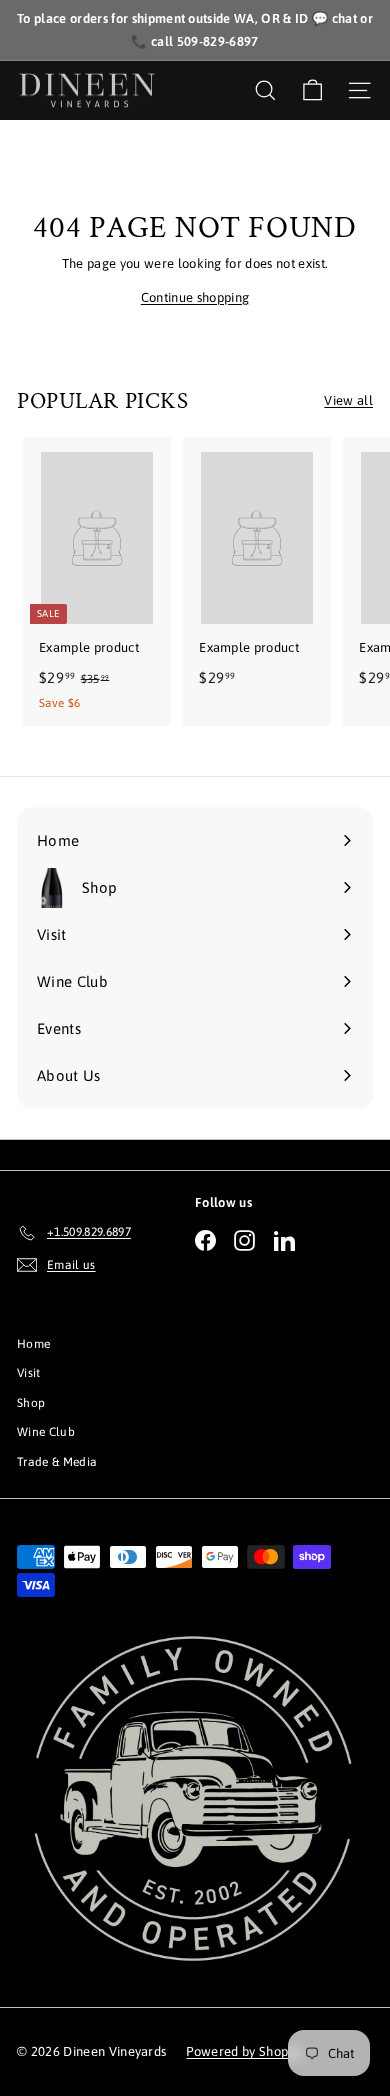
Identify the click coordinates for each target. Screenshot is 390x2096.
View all (348, 400)
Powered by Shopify (244, 2051)
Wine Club (46, 1432)
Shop (31, 1403)
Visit (29, 1373)
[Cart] (312, 90)
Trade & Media (57, 1462)
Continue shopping (195, 297)
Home (33, 1344)
